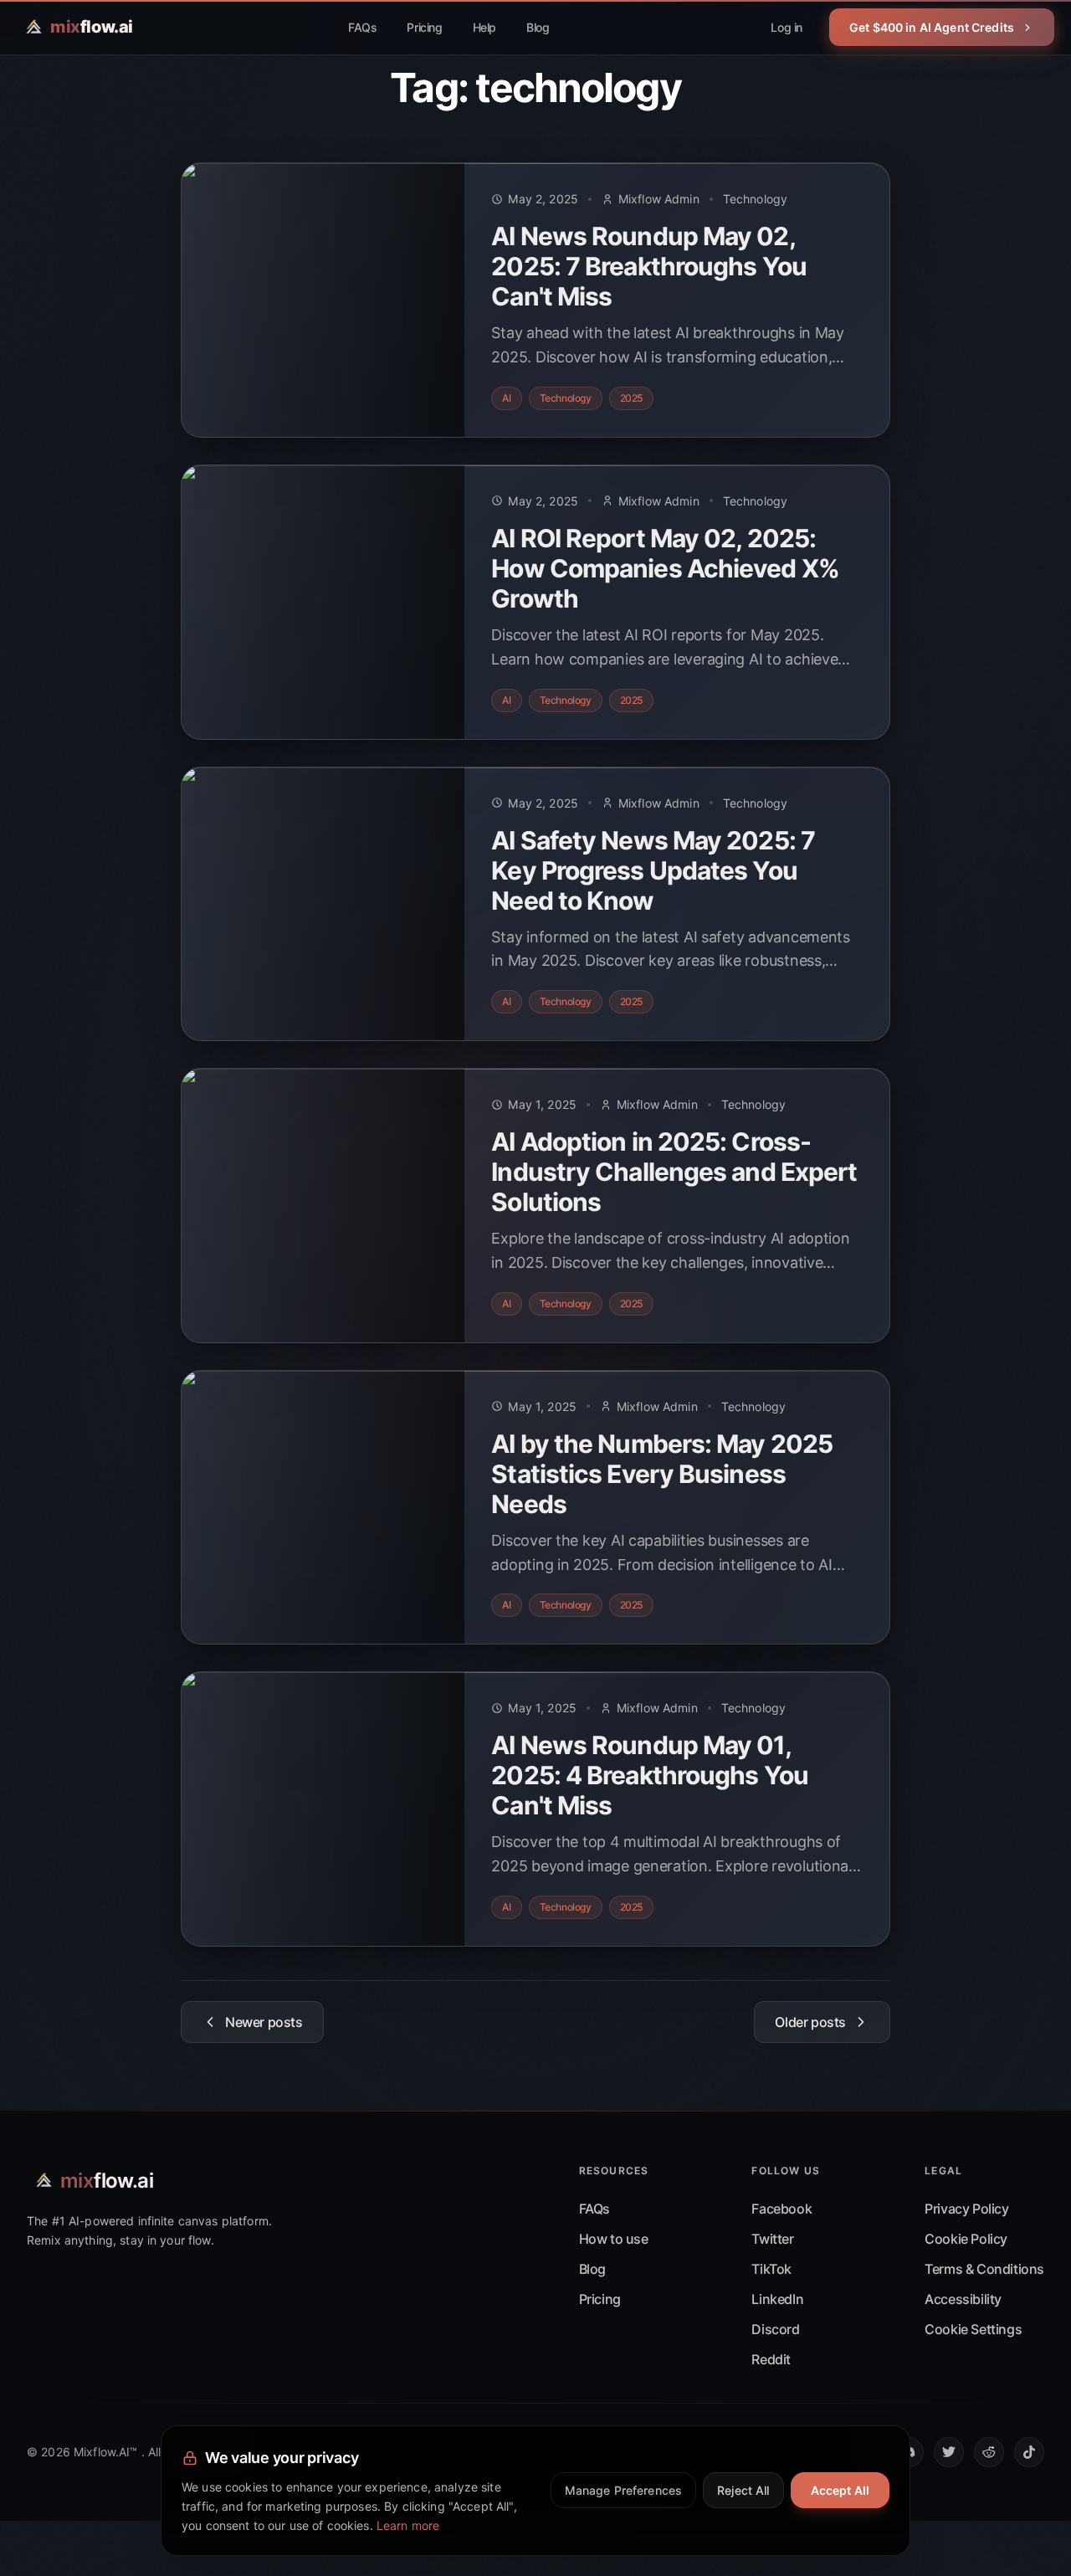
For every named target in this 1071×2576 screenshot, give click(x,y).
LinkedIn (777, 2299)
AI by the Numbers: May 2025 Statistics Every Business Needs (662, 1474)
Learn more (408, 2525)
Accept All (840, 2490)
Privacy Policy (966, 2209)
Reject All (743, 2490)
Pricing (424, 27)
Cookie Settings (973, 2329)
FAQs (362, 27)
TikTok (771, 2269)
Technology (755, 199)
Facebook (781, 2209)
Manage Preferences (624, 2490)
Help (484, 27)
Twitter (772, 2239)
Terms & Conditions (984, 2269)
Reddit (771, 2359)
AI (506, 398)
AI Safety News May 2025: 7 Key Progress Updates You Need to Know (653, 870)
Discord (775, 2329)
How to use (614, 2239)
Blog (538, 27)
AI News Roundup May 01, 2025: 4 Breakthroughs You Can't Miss (650, 1775)
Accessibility (963, 2299)
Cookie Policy (966, 2239)
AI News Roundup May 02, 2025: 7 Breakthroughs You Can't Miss (649, 266)
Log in (787, 27)
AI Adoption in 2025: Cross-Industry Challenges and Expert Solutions (674, 1172)
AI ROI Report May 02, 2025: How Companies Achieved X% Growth (665, 568)
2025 (631, 398)
